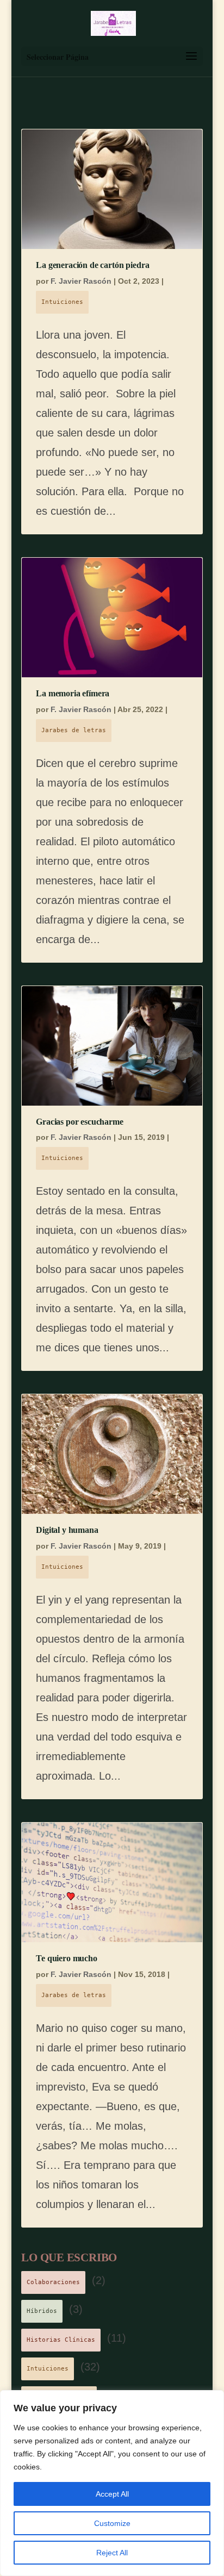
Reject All (112, 2553)
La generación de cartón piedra (92, 265)
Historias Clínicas (61, 2340)
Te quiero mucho (67, 1958)
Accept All (112, 2494)
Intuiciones (62, 302)
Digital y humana (67, 1530)
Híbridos (42, 2311)
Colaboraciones (53, 2282)
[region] (112, 2483)
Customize (112, 2523)
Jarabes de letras (74, 730)
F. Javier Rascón (81, 281)
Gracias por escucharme (79, 1122)
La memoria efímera (73, 693)
